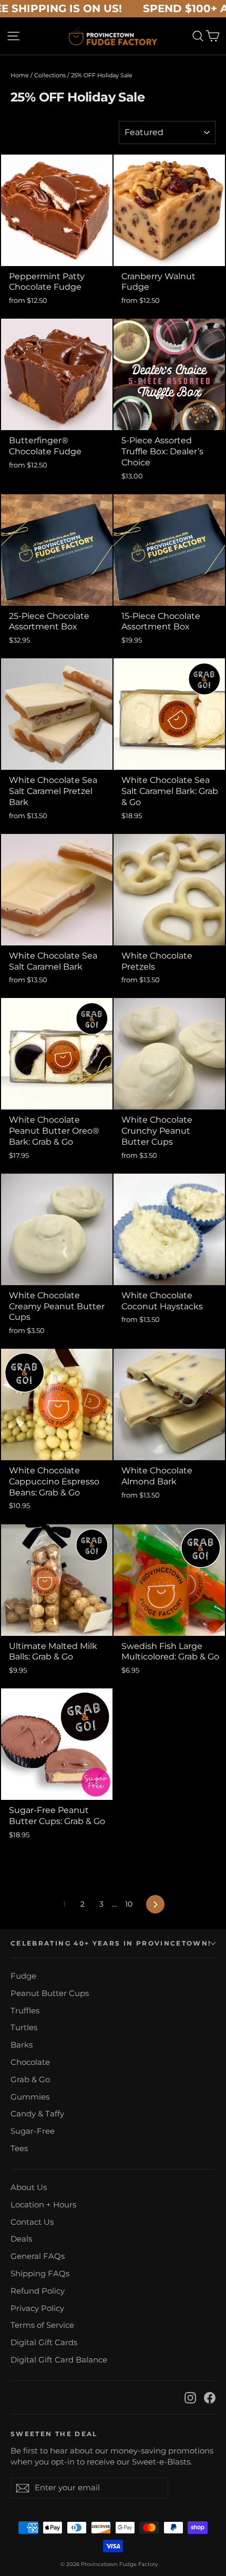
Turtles (24, 2028)
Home (20, 75)
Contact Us (32, 2222)
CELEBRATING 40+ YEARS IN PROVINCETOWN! (111, 1943)
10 (129, 1904)
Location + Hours (43, 2205)
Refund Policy (38, 2291)
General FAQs (38, 2256)
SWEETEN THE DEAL (54, 2434)
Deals (21, 2239)
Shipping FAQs (40, 2274)
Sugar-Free (33, 2131)
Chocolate (30, 2062)
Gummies (30, 2097)
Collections (50, 75)
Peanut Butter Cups (50, 1993)
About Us (29, 2187)
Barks (22, 2045)
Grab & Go (30, 2080)
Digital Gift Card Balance (59, 2360)
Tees (19, 2149)
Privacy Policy (37, 2308)
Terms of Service (42, 2325)
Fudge (23, 1976)
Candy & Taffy (37, 2114)
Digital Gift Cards (44, 2343)
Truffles (25, 2011)
